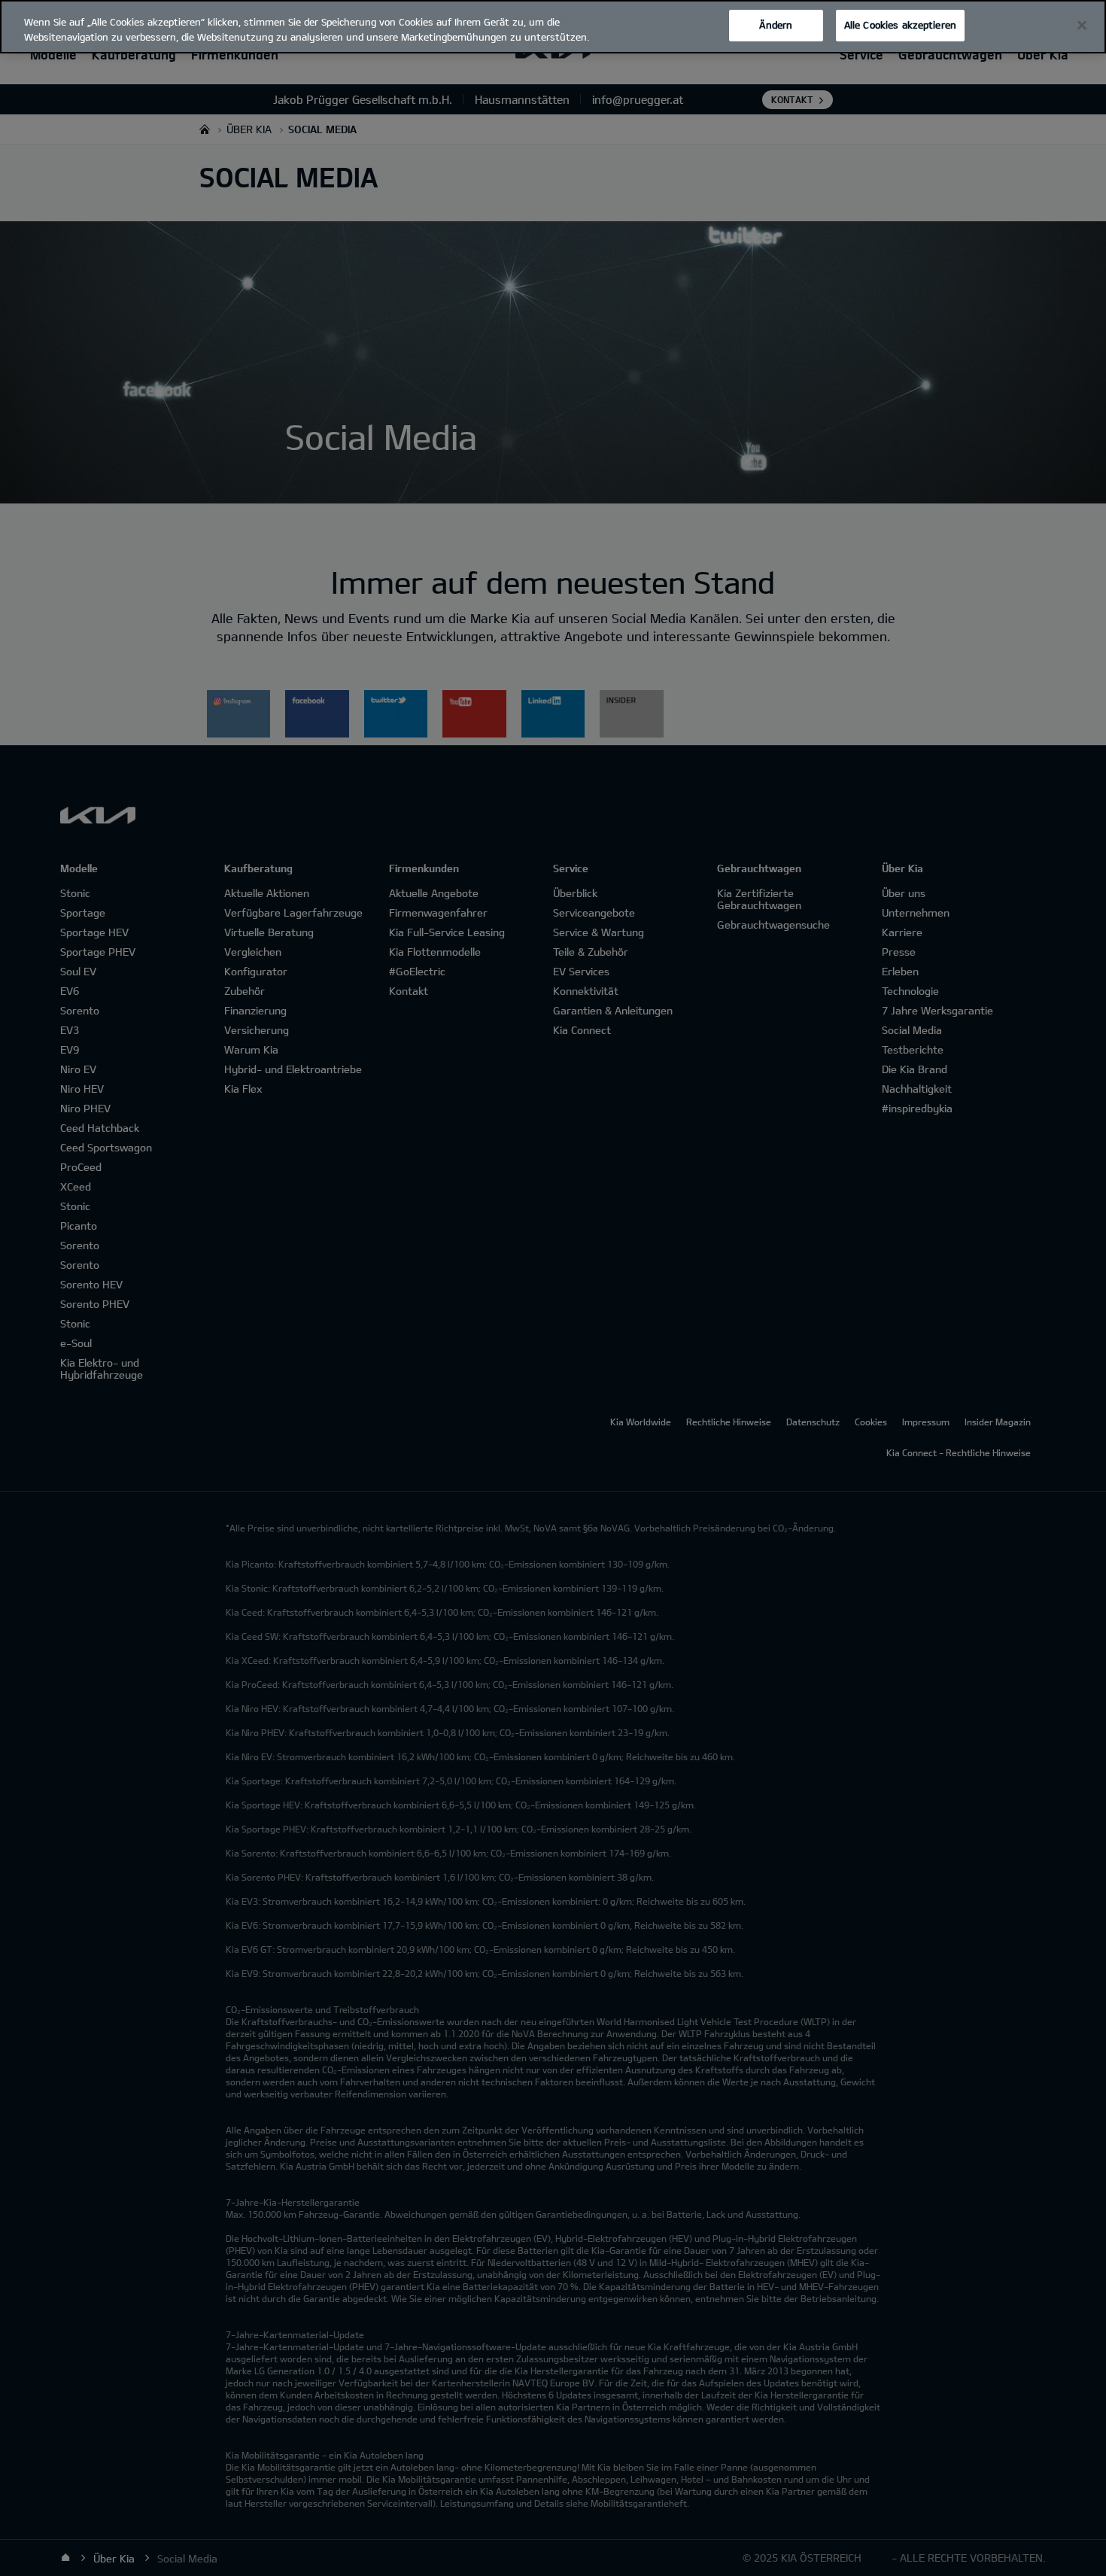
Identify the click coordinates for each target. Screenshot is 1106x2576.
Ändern (776, 25)
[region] (553, 27)
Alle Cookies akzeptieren (900, 25)
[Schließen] (1082, 26)
